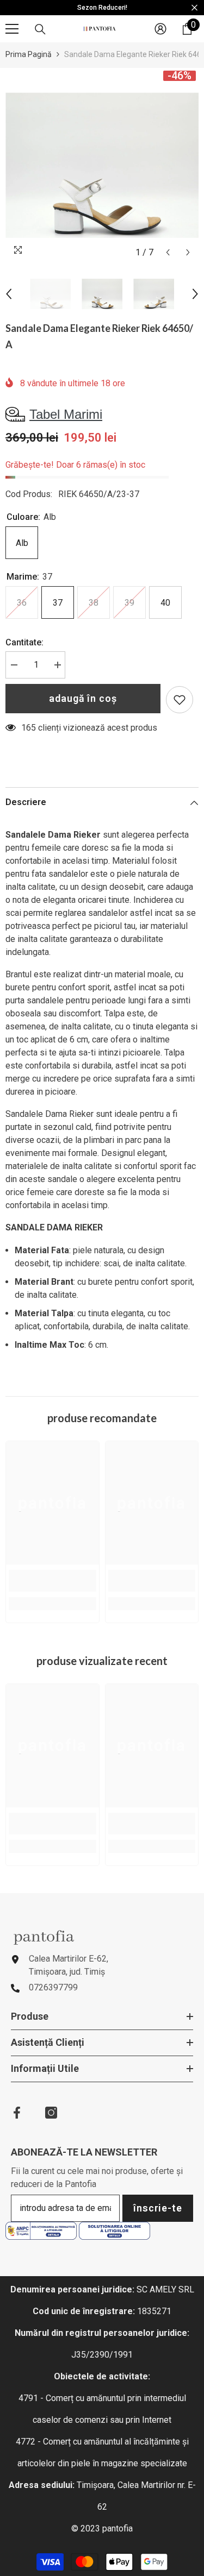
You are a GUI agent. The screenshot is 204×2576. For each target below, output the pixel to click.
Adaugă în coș (83, 698)
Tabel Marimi (66, 414)
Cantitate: (24, 642)
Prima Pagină (29, 54)
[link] (52, 1581)
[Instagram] (51, 2113)
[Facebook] (17, 2113)
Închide (194, 8)
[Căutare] (40, 29)
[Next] (188, 252)
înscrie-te (158, 2208)
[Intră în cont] (160, 29)
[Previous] (168, 252)
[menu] (12, 29)
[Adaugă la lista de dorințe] (180, 700)
